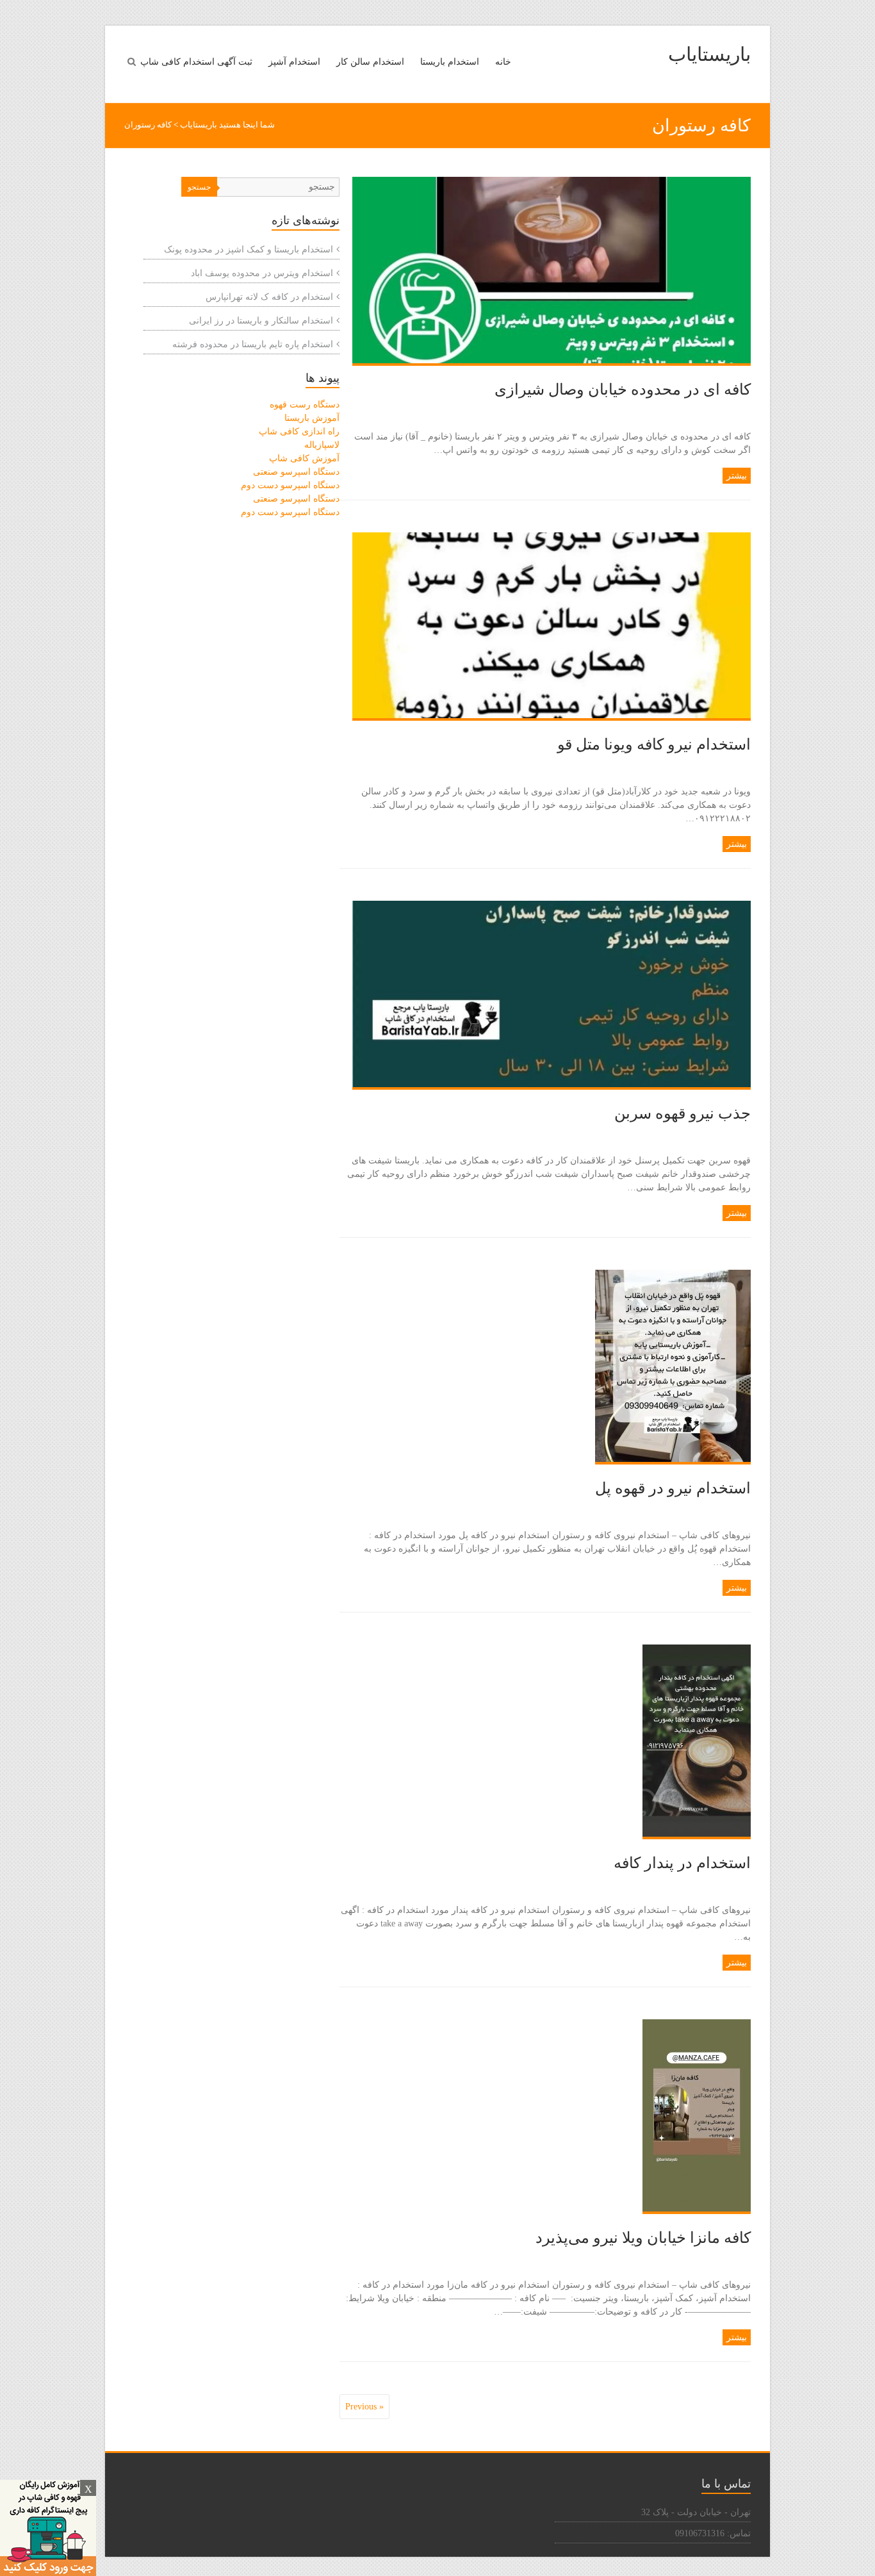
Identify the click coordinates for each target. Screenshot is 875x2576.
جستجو (199, 187)
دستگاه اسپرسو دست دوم (290, 485)
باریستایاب (709, 54)
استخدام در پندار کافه (682, 1863)
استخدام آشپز (294, 62)
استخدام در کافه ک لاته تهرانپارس (269, 297)
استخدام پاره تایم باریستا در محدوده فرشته (253, 344)
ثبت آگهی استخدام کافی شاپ (196, 62)
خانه (503, 62)
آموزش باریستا (312, 418)
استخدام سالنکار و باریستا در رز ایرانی (261, 321)
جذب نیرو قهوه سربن (683, 1113)
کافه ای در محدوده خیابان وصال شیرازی (623, 390)
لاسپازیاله (322, 445)
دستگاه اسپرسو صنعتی (296, 472)
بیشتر (737, 476)
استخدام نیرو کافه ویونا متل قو (654, 744)
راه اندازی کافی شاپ (299, 431)
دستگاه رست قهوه (305, 405)
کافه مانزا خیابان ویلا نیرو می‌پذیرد (643, 2238)
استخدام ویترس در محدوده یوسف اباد (262, 273)
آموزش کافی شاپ (304, 458)
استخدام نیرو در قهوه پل (673, 1488)
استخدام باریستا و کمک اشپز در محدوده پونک (249, 250)
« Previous (364, 2407)
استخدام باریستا (450, 62)
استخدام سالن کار (370, 62)
